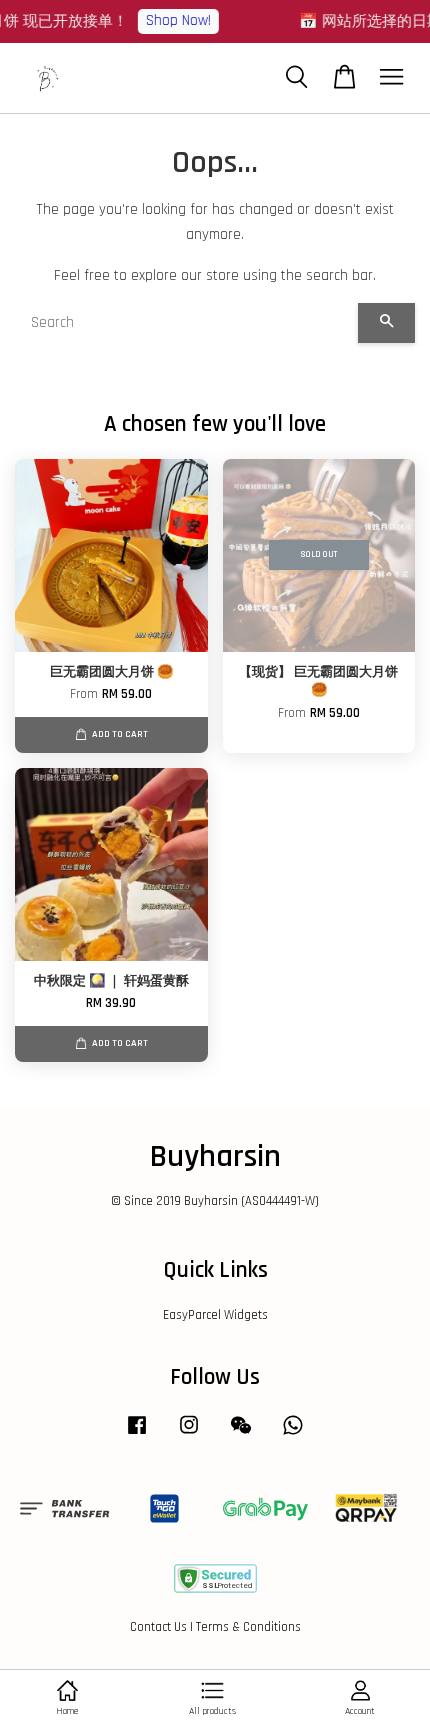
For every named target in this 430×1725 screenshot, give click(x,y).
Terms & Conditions (248, 1627)
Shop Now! (173, 20)
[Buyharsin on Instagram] (189, 1435)
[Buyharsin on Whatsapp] (293, 1435)
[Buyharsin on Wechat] (241, 1435)
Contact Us (158, 1627)
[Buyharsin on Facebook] (137, 1435)
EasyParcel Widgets (215, 1315)
